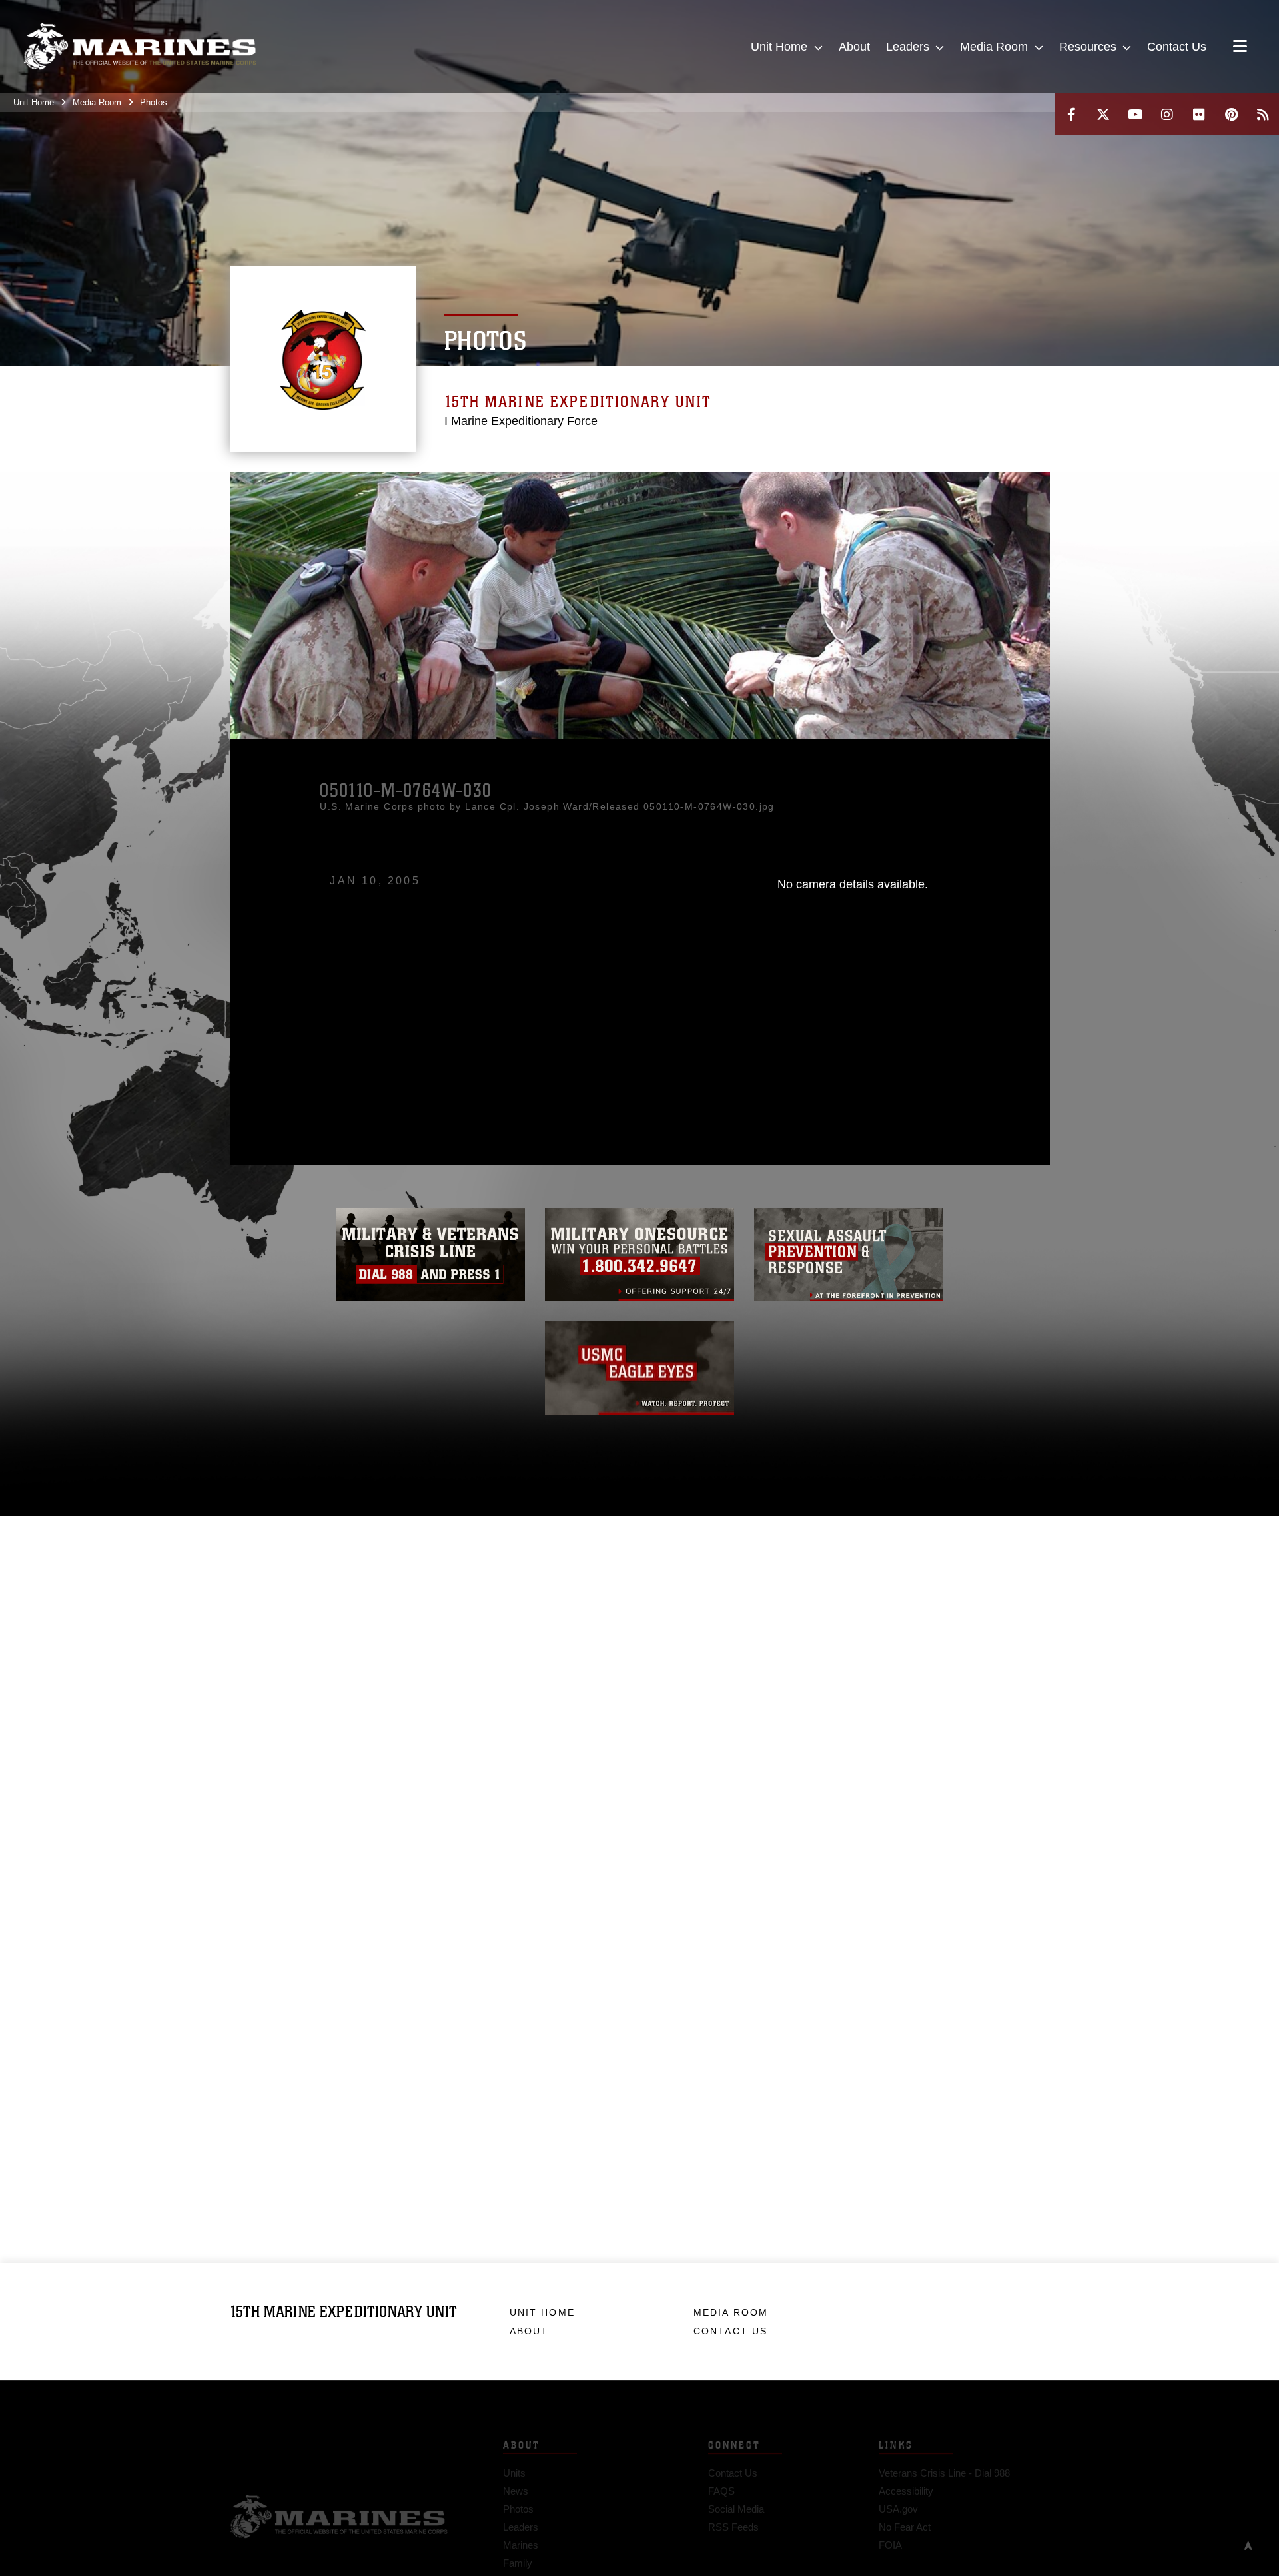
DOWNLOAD (381, 1010)
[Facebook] (1071, 114)
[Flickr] (1199, 114)
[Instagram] (1167, 114)
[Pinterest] (1231, 114)
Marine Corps (339, 2497)
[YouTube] (1135, 114)
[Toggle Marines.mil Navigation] (1240, 47)
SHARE (495, 1010)
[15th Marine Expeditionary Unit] (140, 47)
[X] (1103, 114)
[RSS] (1263, 114)
